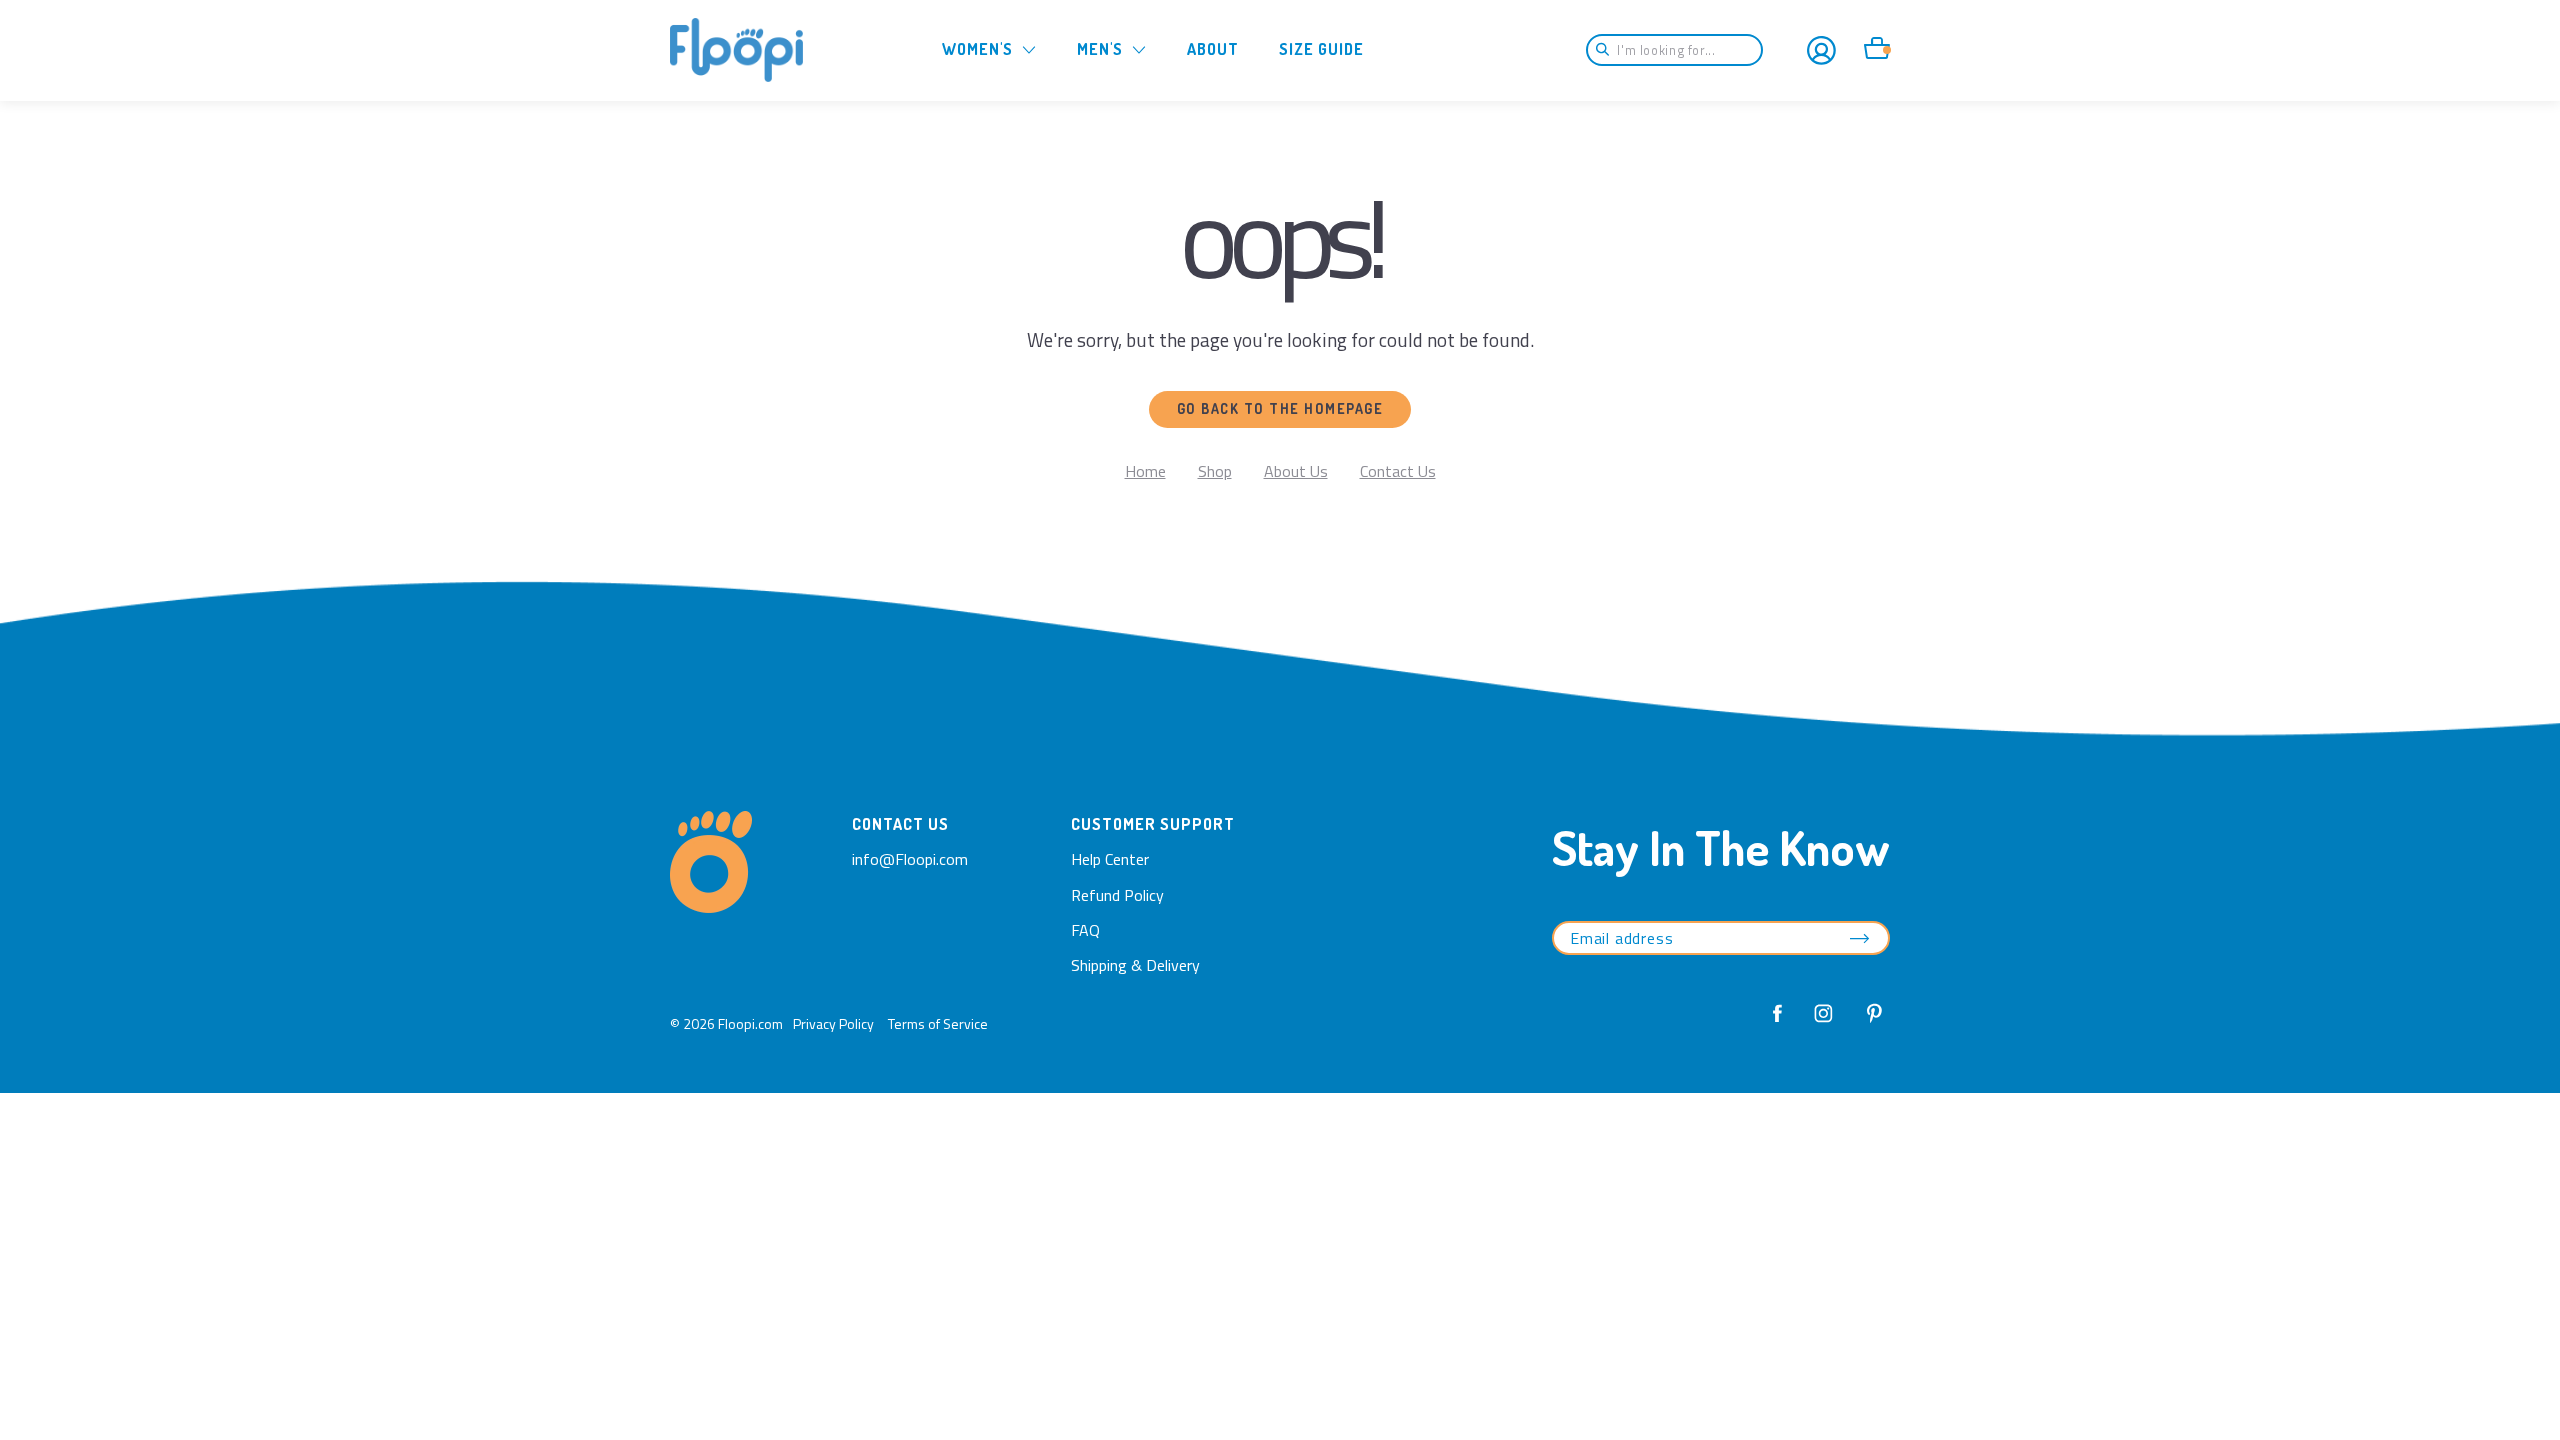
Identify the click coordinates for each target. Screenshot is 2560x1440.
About (1213, 49)
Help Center (1110, 859)
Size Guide (1321, 49)
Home (1145, 471)
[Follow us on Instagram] (1824, 1024)
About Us (1296, 471)
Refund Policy (1117, 895)
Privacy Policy (833, 1023)
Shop (1215, 471)
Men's (1100, 49)
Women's (977, 49)
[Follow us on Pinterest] (1869, 1024)
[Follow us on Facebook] (1778, 1024)
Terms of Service (938, 1023)
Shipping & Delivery (1135, 965)
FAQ (1085, 930)
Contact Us (1398, 471)
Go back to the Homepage (1280, 408)
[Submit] (1609, 50)
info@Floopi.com (910, 859)
